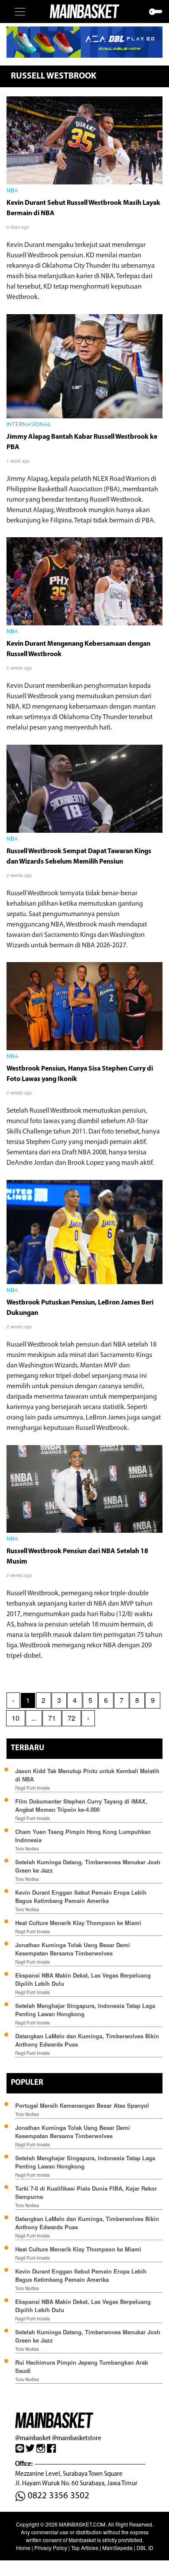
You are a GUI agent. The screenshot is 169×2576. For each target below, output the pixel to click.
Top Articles (85, 2548)
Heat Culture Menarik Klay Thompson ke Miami (78, 1923)
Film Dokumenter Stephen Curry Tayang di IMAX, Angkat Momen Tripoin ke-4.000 (81, 1805)
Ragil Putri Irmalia (32, 1788)
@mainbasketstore (76, 2438)
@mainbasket (33, 2438)
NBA (12, 191)
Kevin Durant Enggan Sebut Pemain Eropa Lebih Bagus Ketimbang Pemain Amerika (81, 1896)
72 (71, 1718)
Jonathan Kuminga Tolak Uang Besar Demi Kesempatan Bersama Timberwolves (73, 1949)
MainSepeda (117, 2548)
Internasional (29, 425)
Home (23, 2548)
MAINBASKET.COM (82, 2524)
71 (52, 1718)
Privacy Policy (51, 2548)
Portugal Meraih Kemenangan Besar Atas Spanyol (82, 2105)
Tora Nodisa (27, 1849)
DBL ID (145, 2548)
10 (16, 1718)
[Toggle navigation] (20, 12)
